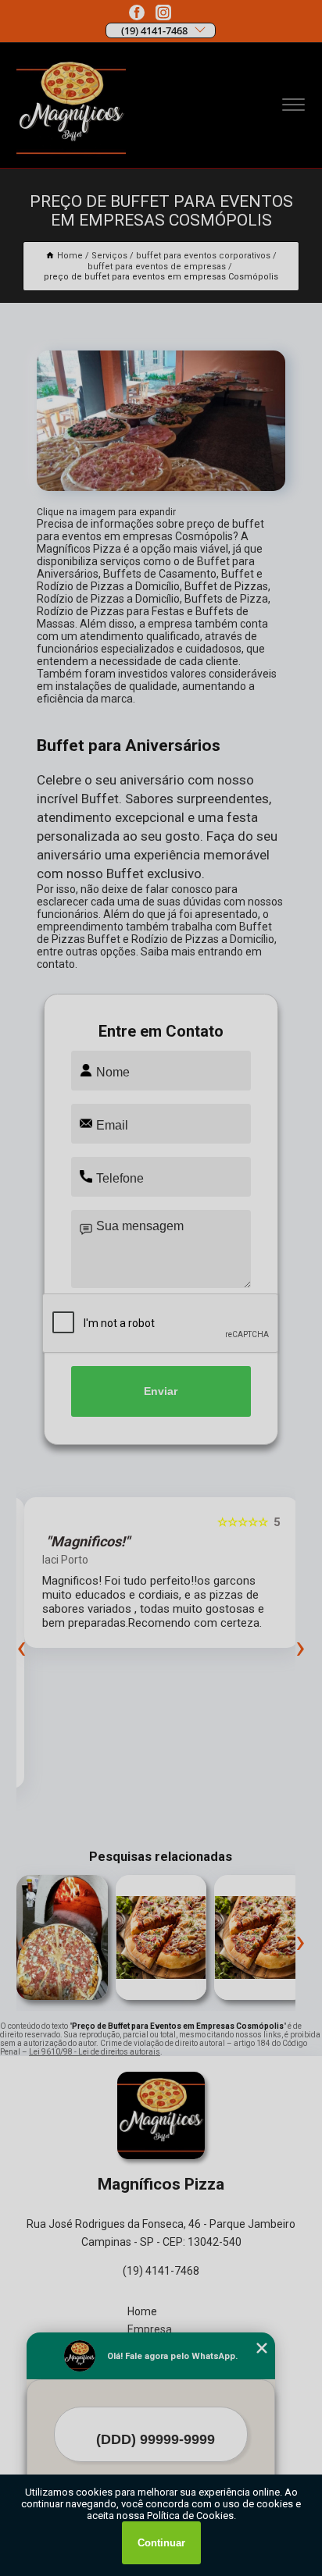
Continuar (161, 2543)
